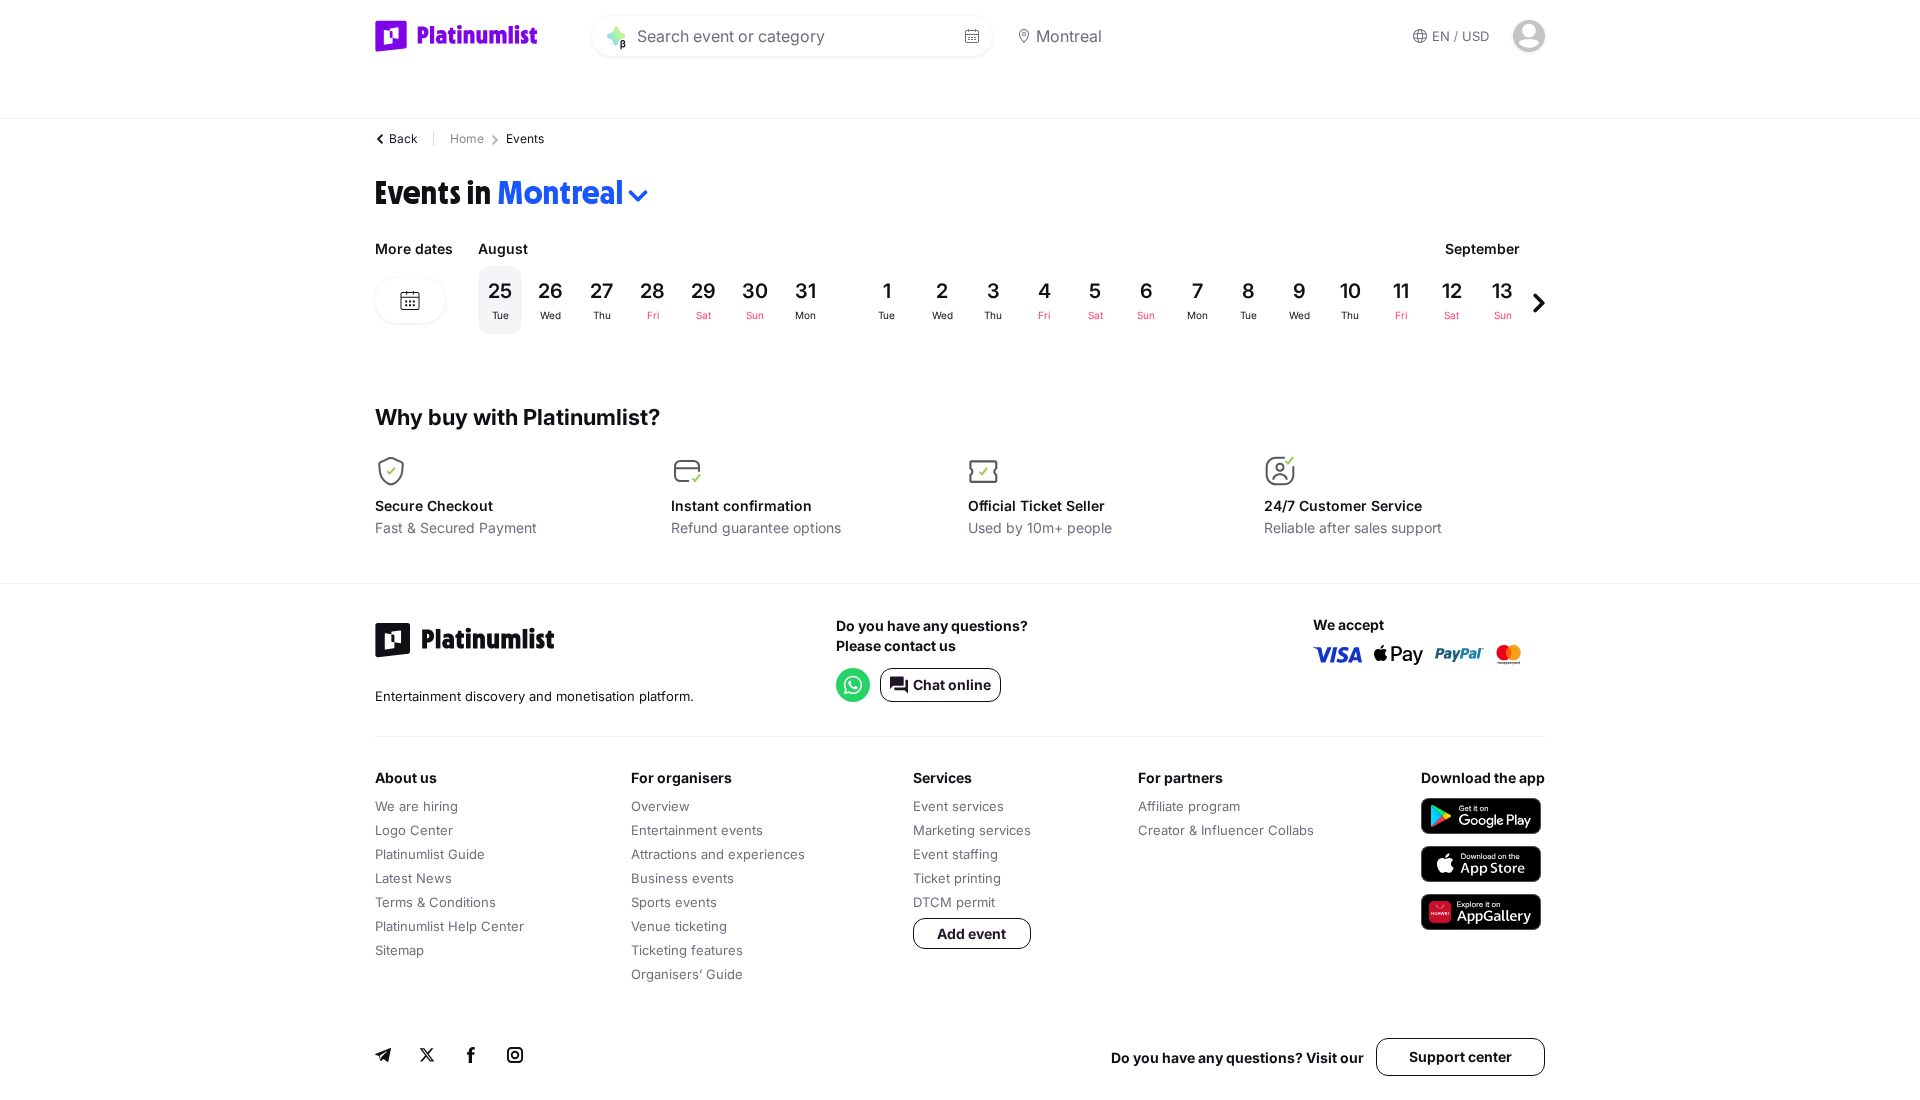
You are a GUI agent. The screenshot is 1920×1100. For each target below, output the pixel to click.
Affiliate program (1189, 806)
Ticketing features (687, 950)
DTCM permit (954, 902)
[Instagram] (515, 1057)
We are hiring (416, 806)
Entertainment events (697, 830)
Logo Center (414, 830)
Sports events (674, 902)
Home (467, 138)
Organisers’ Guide (687, 974)
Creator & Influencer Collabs (1226, 830)
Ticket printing (957, 878)
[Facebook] (471, 1057)
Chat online (952, 684)
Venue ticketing (679, 926)
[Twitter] (427, 1057)
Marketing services (972, 830)
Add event (971, 933)
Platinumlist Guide (430, 854)
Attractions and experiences (718, 854)
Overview (660, 806)
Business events (682, 878)
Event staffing (955, 854)
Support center (1460, 1056)
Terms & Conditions (435, 902)
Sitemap (399, 950)
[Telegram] (383, 1057)
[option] (1005, 300)
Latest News (413, 878)
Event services (958, 806)
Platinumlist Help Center (449, 926)
